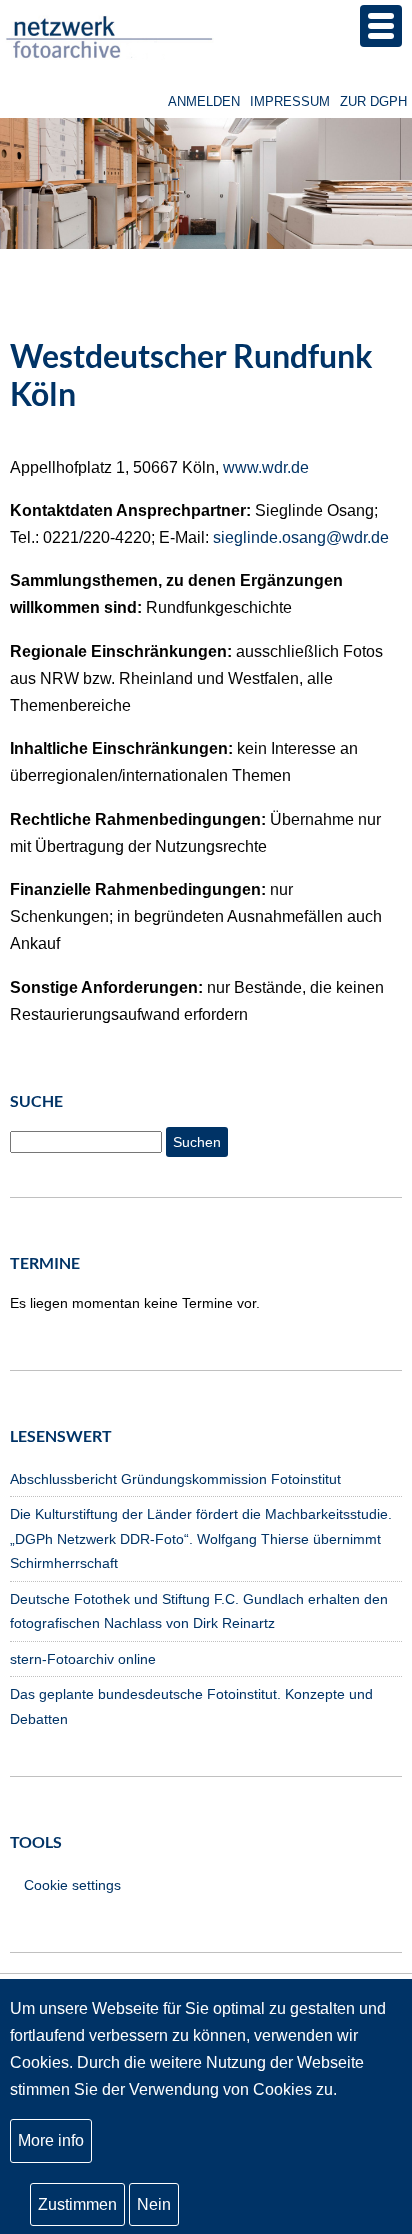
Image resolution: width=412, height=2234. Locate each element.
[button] (381, 26)
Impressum (290, 101)
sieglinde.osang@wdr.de (301, 537)
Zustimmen (77, 2204)
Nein (154, 2204)
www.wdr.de (266, 467)
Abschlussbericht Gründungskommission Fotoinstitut (175, 1479)
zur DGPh (373, 101)
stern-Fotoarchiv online (83, 1659)
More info (51, 2140)
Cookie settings (72, 1885)
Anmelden (204, 101)
